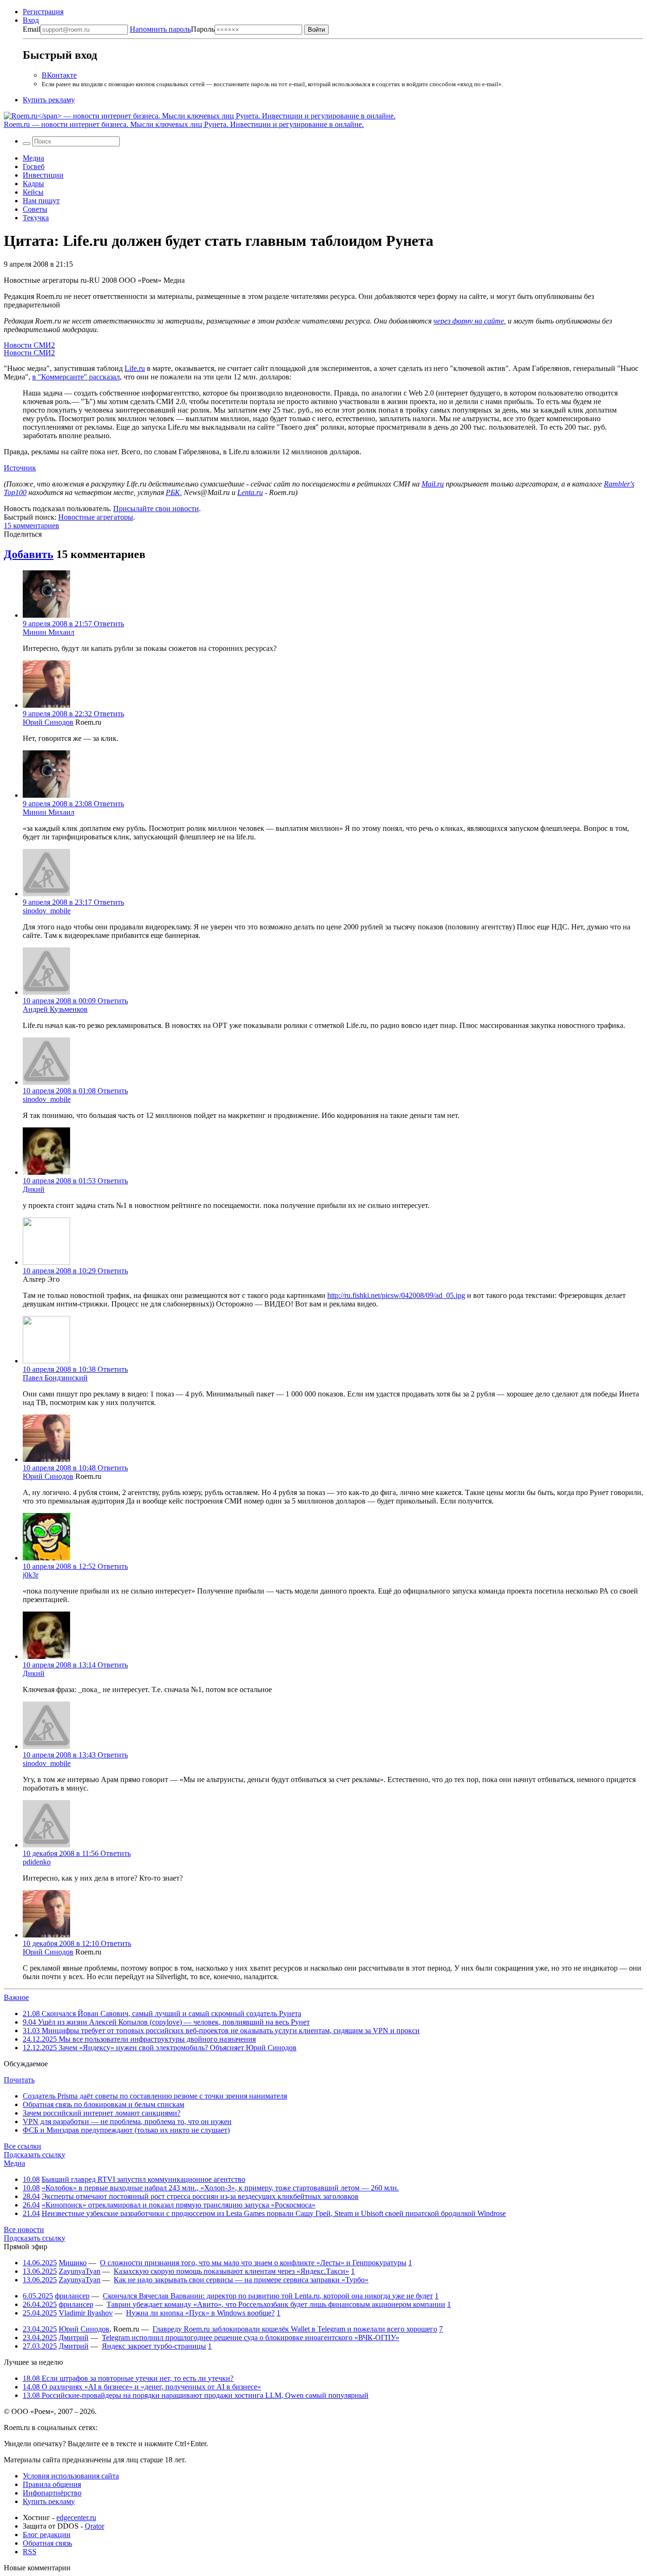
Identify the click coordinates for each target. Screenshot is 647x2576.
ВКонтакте (59, 75)
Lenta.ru (250, 492)
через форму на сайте (469, 321)
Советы (35, 209)
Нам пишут (41, 201)
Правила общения (52, 2484)
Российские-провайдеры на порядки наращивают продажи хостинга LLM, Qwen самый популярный (196, 2395)
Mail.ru (433, 484)
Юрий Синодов (48, 722)
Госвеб (34, 167)
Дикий (34, 1189)
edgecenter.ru (76, 2517)
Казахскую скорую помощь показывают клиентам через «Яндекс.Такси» (231, 2271)
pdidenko (37, 1862)
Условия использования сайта (71, 2476)
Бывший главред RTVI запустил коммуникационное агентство (144, 2179)
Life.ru (135, 368)
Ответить (109, 624)
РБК (173, 492)
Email (31, 29)
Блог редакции (47, 2535)
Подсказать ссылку (35, 2155)
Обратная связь (47, 2543)
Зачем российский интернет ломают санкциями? (102, 2113)
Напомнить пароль (160, 29)
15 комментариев (31, 526)
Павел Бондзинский (55, 1378)
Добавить (29, 554)
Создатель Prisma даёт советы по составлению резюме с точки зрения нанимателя (155, 2096)
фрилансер (72, 2296)
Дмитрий (74, 2337)
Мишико (73, 2263)
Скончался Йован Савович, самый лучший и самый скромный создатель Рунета (162, 2013)
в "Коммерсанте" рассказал (76, 377)
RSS (30, 2552)
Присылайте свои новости (156, 509)
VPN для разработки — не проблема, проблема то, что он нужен (127, 2121)
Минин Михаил (49, 632)
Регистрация (43, 12)
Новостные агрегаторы (96, 517)
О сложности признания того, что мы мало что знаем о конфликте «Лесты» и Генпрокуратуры (253, 2263)
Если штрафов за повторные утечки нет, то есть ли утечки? (128, 2378)
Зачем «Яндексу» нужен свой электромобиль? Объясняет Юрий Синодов (160, 2048)
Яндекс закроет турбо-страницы (154, 2346)
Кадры (33, 184)
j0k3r (31, 1575)
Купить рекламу (49, 100)
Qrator (94, 2526)
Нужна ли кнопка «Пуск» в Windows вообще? (200, 2313)
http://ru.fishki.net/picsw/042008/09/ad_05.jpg (396, 1295)
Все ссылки (22, 2146)
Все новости (24, 2229)
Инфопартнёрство (52, 2493)
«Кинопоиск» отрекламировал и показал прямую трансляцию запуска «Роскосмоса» (179, 2205)
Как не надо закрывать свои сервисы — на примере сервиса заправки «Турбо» (241, 2280)
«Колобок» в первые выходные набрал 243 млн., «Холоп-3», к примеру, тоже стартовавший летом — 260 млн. (220, 2188)
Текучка (36, 218)
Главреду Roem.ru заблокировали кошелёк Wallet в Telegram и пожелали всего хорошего (295, 2329)
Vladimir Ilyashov (86, 2313)
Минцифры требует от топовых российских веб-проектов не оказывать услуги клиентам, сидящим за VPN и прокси (221, 2031)
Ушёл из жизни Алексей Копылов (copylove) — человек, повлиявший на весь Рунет (166, 2022)
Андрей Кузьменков (55, 1009)
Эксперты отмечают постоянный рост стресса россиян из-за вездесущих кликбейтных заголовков (200, 2196)
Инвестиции (43, 175)
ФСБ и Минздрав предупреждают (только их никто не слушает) (126, 2130)
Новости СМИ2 (29, 345)
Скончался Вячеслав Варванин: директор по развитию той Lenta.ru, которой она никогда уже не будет (268, 2296)
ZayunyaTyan (80, 2271)
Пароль (172, 29)
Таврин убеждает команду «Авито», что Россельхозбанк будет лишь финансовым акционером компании (276, 2304)
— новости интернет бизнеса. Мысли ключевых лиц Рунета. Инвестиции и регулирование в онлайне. (184, 124)
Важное (16, 1997)
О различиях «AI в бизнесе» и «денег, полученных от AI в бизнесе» (142, 2387)
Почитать (19, 2080)
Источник (20, 468)
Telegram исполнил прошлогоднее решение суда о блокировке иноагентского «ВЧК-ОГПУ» (251, 2337)
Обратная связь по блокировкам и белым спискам (103, 2104)
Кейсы (33, 192)
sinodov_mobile (47, 911)
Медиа (33, 158)
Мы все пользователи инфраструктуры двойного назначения (139, 2039)
